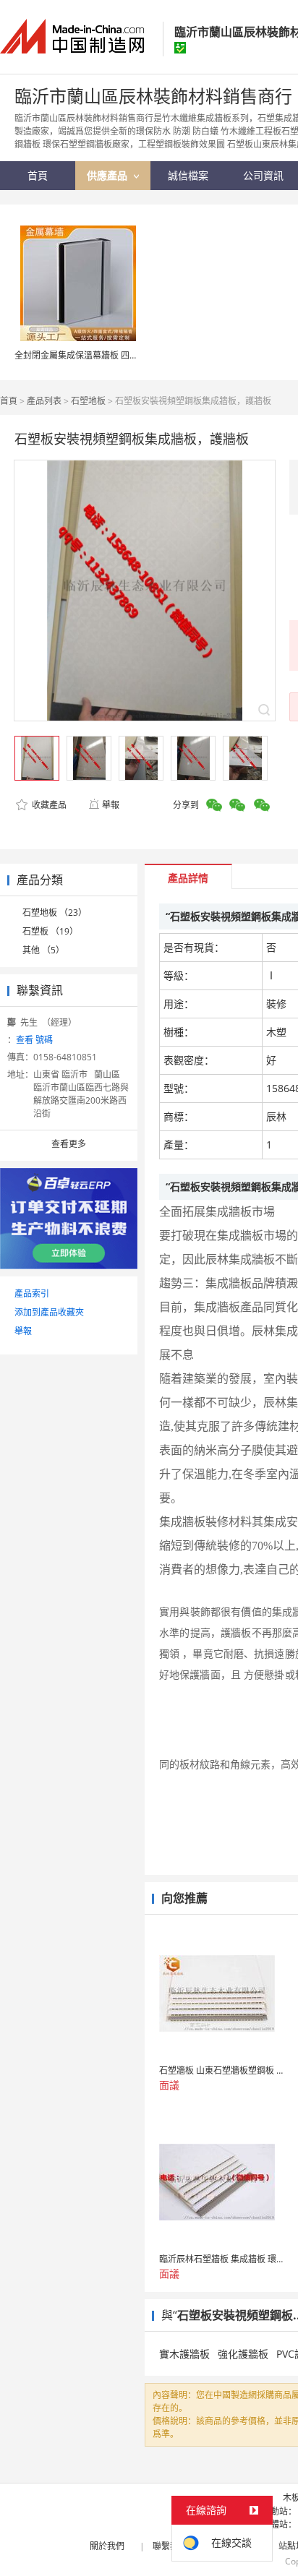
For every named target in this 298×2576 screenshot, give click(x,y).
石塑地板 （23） (55, 913)
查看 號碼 (34, 1040)
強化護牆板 (243, 2354)
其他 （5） (43, 950)
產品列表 (44, 401)
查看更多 (69, 1144)
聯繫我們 (170, 2546)
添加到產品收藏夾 (49, 1312)
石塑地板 (88, 401)
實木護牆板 (184, 2354)
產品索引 (32, 1293)
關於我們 (107, 2546)
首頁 (9, 401)
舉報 (111, 805)
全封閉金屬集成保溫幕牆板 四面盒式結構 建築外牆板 (116, 355)
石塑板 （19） (50, 931)
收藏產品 (48, 805)
